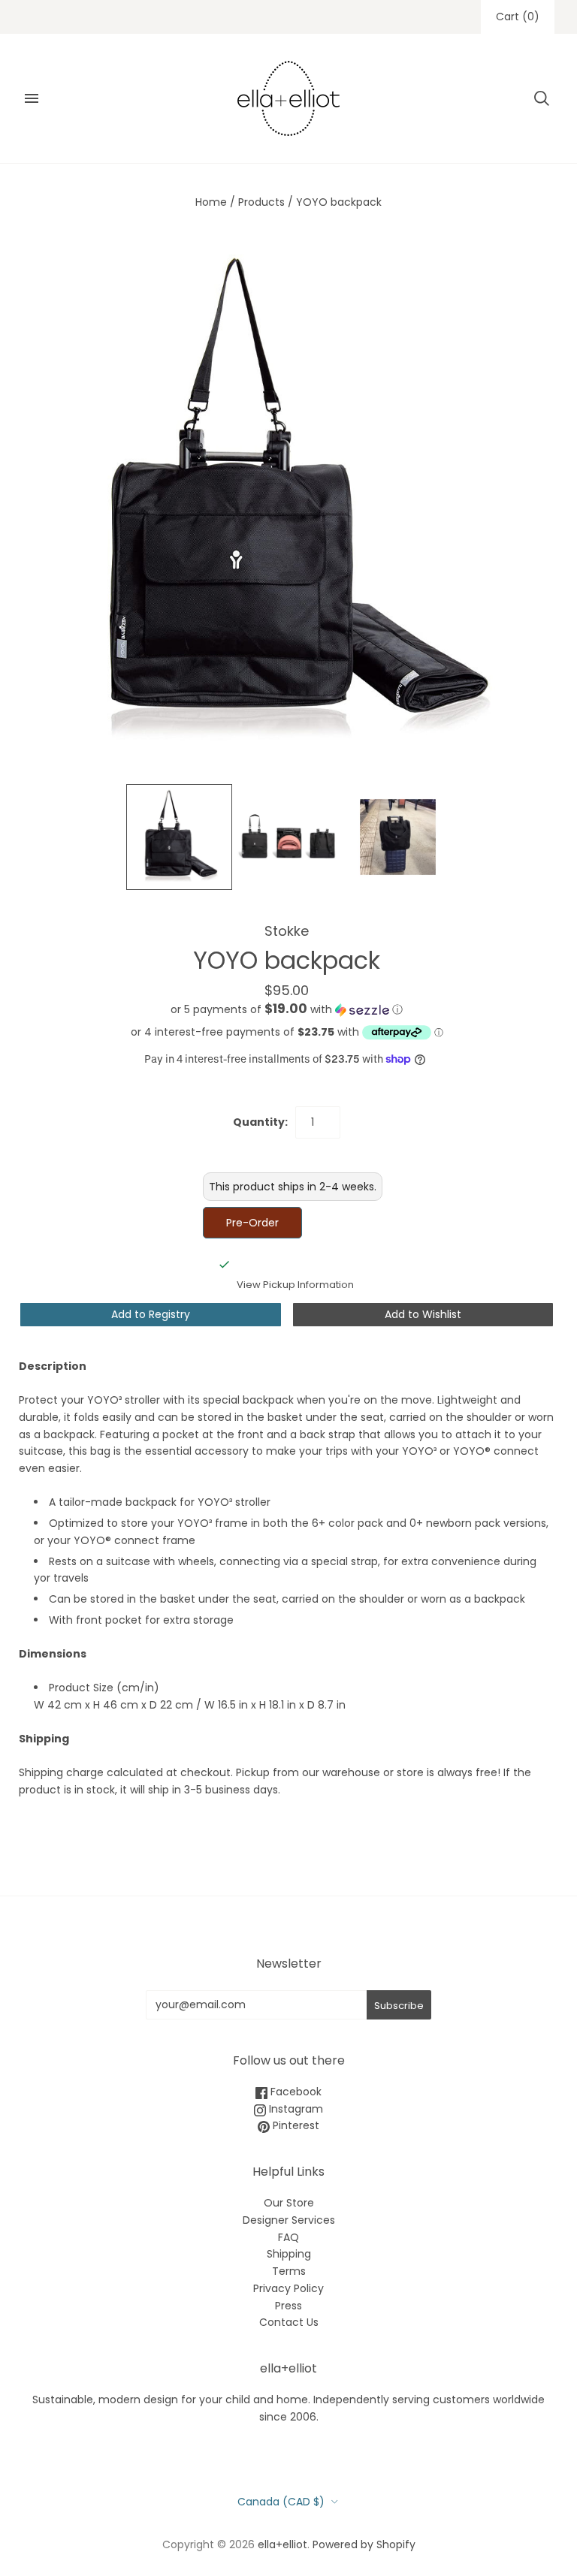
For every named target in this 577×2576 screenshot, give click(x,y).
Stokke (287, 931)
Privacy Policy (288, 2288)
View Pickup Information (295, 1285)
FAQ (288, 2237)
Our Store (289, 2203)
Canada (281, 2502)
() (518, 17)
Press (288, 2306)
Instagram (295, 2109)
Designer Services (289, 2220)
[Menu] (32, 98)
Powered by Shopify (364, 2544)
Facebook (295, 2092)
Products (261, 202)
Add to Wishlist (423, 1314)
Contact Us (289, 2322)
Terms (289, 2271)
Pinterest (295, 2125)
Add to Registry (151, 1314)
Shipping (289, 2254)
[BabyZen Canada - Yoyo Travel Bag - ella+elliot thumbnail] (180, 837)
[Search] (542, 98)
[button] (287, 1010)
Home (211, 202)
